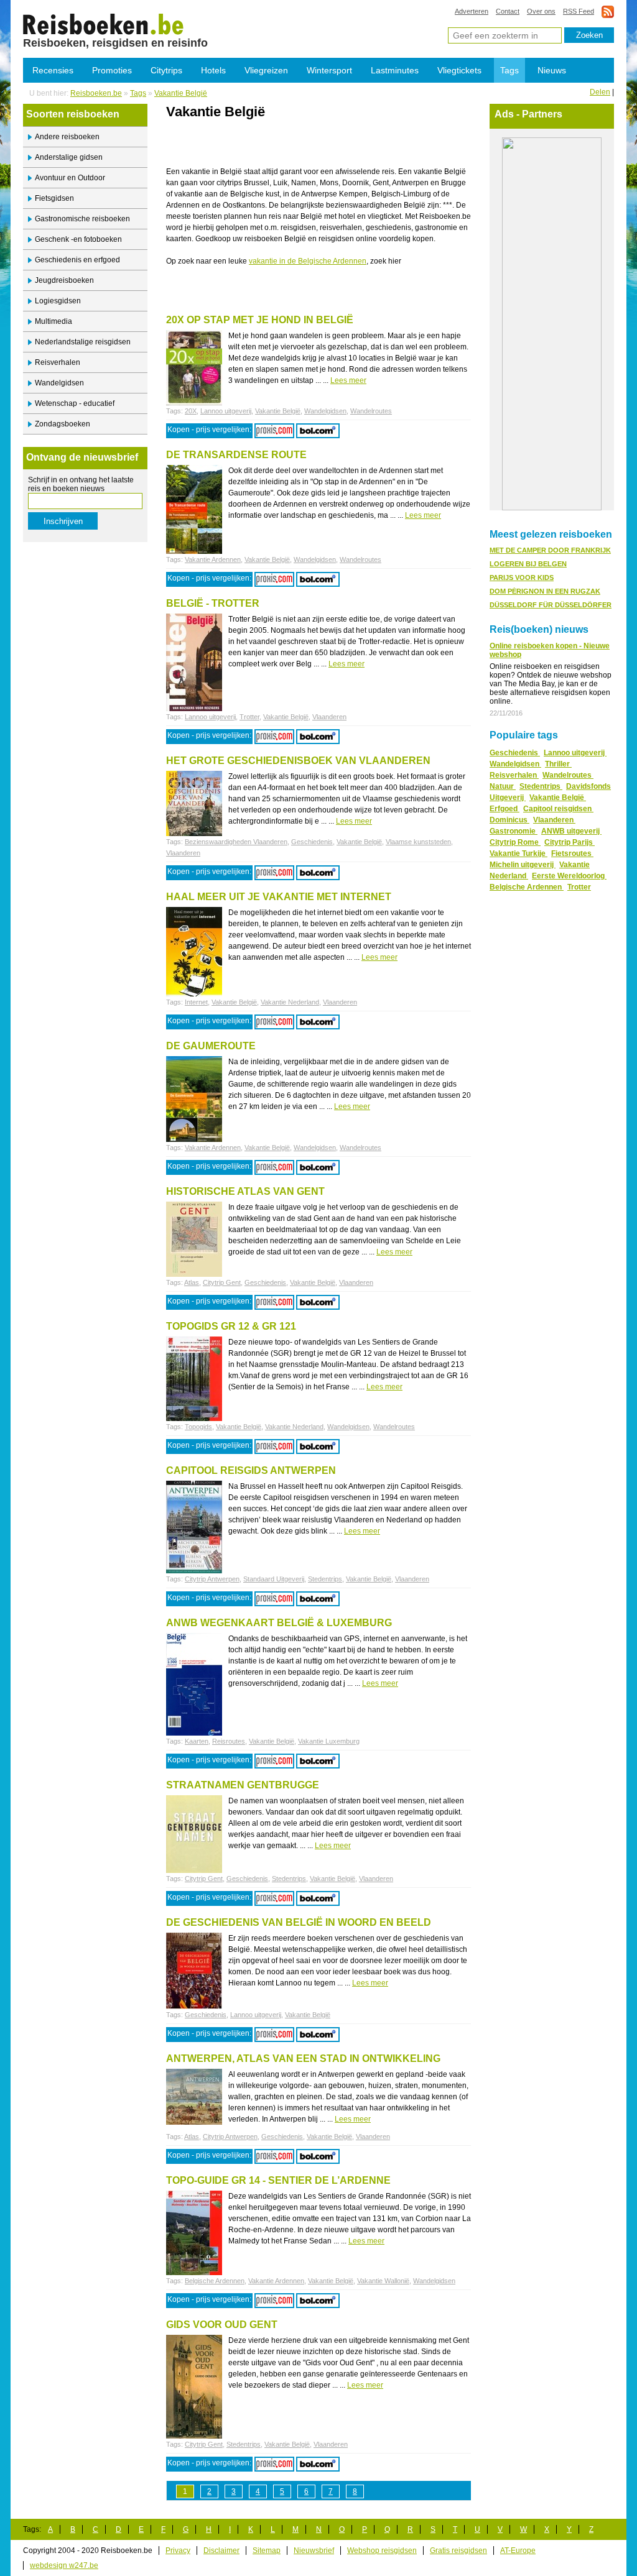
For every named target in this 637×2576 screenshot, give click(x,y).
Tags (509, 70)
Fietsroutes (572, 853)
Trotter (249, 717)
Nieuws (552, 70)
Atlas (192, 1282)
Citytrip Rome (515, 842)
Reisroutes (229, 1741)
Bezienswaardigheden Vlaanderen (236, 842)
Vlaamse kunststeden (418, 842)
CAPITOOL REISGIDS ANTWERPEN (251, 1470)
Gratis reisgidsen (458, 2551)
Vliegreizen (266, 70)
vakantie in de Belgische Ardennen (308, 261)
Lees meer (348, 380)
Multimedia (53, 321)
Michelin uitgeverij (523, 865)
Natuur (503, 786)
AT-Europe (518, 2551)
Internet (196, 1002)
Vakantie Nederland (290, 1002)
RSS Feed (579, 11)
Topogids (198, 1427)
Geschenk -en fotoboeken (78, 239)
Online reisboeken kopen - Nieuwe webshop (550, 650)
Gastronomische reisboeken (82, 219)
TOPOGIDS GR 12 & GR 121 (231, 1326)
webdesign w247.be (64, 2565)
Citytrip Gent (222, 1282)
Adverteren (472, 11)
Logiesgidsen (58, 301)
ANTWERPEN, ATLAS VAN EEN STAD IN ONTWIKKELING (303, 2058)
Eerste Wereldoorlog (569, 876)
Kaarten (197, 1741)
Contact (508, 11)
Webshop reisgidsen (382, 2551)
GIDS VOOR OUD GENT (222, 2325)
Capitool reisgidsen (558, 809)
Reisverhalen (58, 362)
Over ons (541, 11)
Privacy (178, 2551)
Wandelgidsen (59, 383)
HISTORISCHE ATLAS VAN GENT (245, 1191)
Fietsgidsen (54, 198)
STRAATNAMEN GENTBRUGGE (243, 1785)
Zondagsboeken (63, 424)
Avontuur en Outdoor (70, 178)
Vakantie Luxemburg (329, 1741)
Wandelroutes (371, 411)
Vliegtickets (459, 70)
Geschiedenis (312, 842)
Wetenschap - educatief (75, 403)
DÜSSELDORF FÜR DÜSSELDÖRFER (551, 605)
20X (191, 411)
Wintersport (329, 70)
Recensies (53, 70)
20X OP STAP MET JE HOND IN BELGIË (260, 320)
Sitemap (267, 2551)
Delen (600, 92)
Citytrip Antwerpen (212, 1579)
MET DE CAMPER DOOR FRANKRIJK (550, 550)
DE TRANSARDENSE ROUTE (236, 455)
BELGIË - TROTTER (213, 603)
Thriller (558, 764)
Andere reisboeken (67, 137)
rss (608, 11)
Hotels (213, 70)
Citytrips (166, 70)
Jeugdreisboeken (64, 280)
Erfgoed (504, 809)
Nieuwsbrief (314, 2551)
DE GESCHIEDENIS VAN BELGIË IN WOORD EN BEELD (299, 1922)
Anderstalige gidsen (69, 157)
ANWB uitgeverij (571, 831)
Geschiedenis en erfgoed (77, 260)
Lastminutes (395, 70)
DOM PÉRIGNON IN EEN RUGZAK (545, 591)
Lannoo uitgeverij (226, 411)
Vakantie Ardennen (213, 559)
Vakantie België (104, 24)
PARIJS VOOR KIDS (522, 577)
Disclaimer (221, 2551)
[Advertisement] (312, 147)
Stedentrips (325, 1579)
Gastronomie (514, 831)
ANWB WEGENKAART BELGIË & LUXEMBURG (279, 1623)
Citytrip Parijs (570, 842)
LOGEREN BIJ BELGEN (528, 564)
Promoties (112, 70)
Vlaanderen (329, 717)
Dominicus (509, 820)
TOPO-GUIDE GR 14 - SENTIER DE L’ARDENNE (278, 2180)
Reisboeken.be (96, 93)
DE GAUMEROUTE (211, 1046)
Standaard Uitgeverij (274, 1579)
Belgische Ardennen (215, 2281)
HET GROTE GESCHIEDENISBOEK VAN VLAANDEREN (298, 761)
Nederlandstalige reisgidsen (83, 342)
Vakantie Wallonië (383, 2281)
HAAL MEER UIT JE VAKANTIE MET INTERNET (279, 897)
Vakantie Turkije (518, 853)
